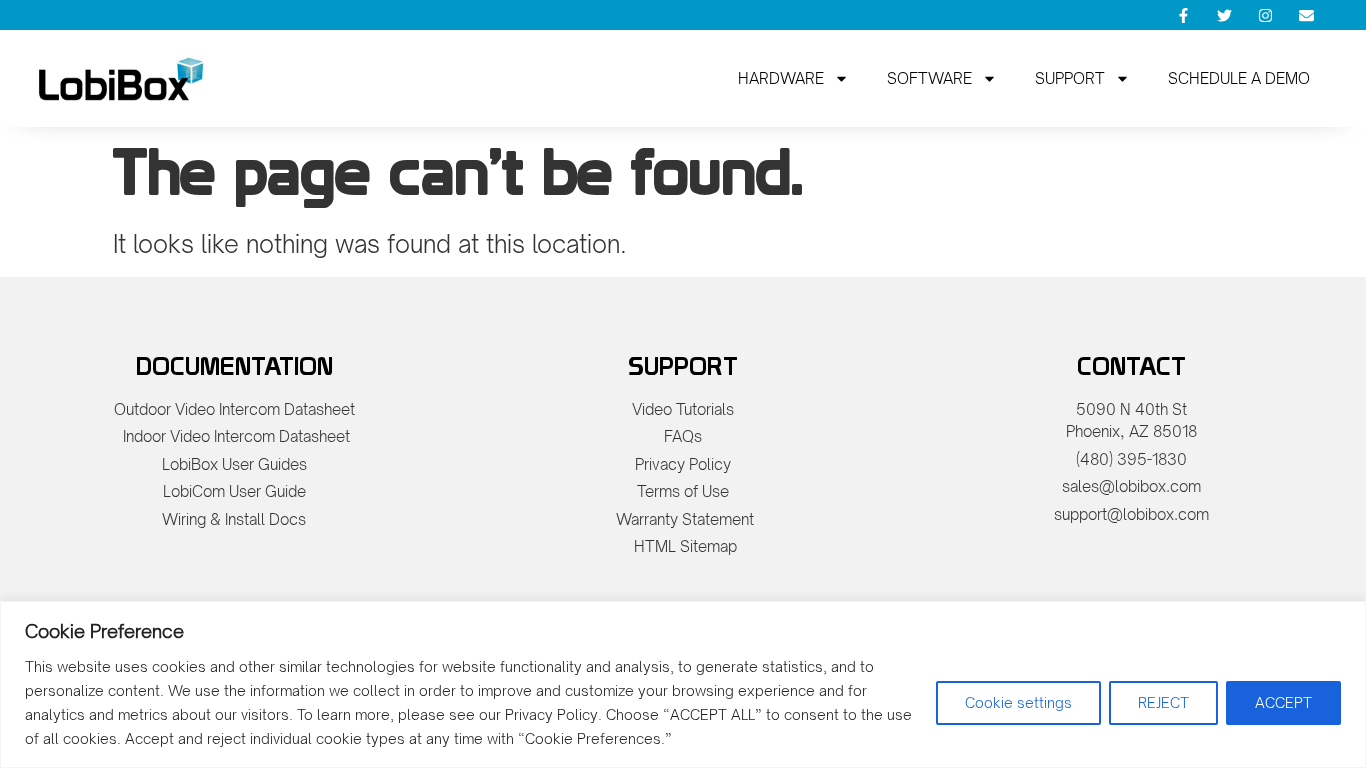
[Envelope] (1307, 15)
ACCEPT (1283, 702)
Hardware (781, 78)
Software (929, 78)
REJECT (1163, 702)
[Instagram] (1266, 15)
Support (1070, 78)
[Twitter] (1225, 15)
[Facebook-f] (1184, 15)
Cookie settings (1018, 702)
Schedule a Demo (1239, 78)
